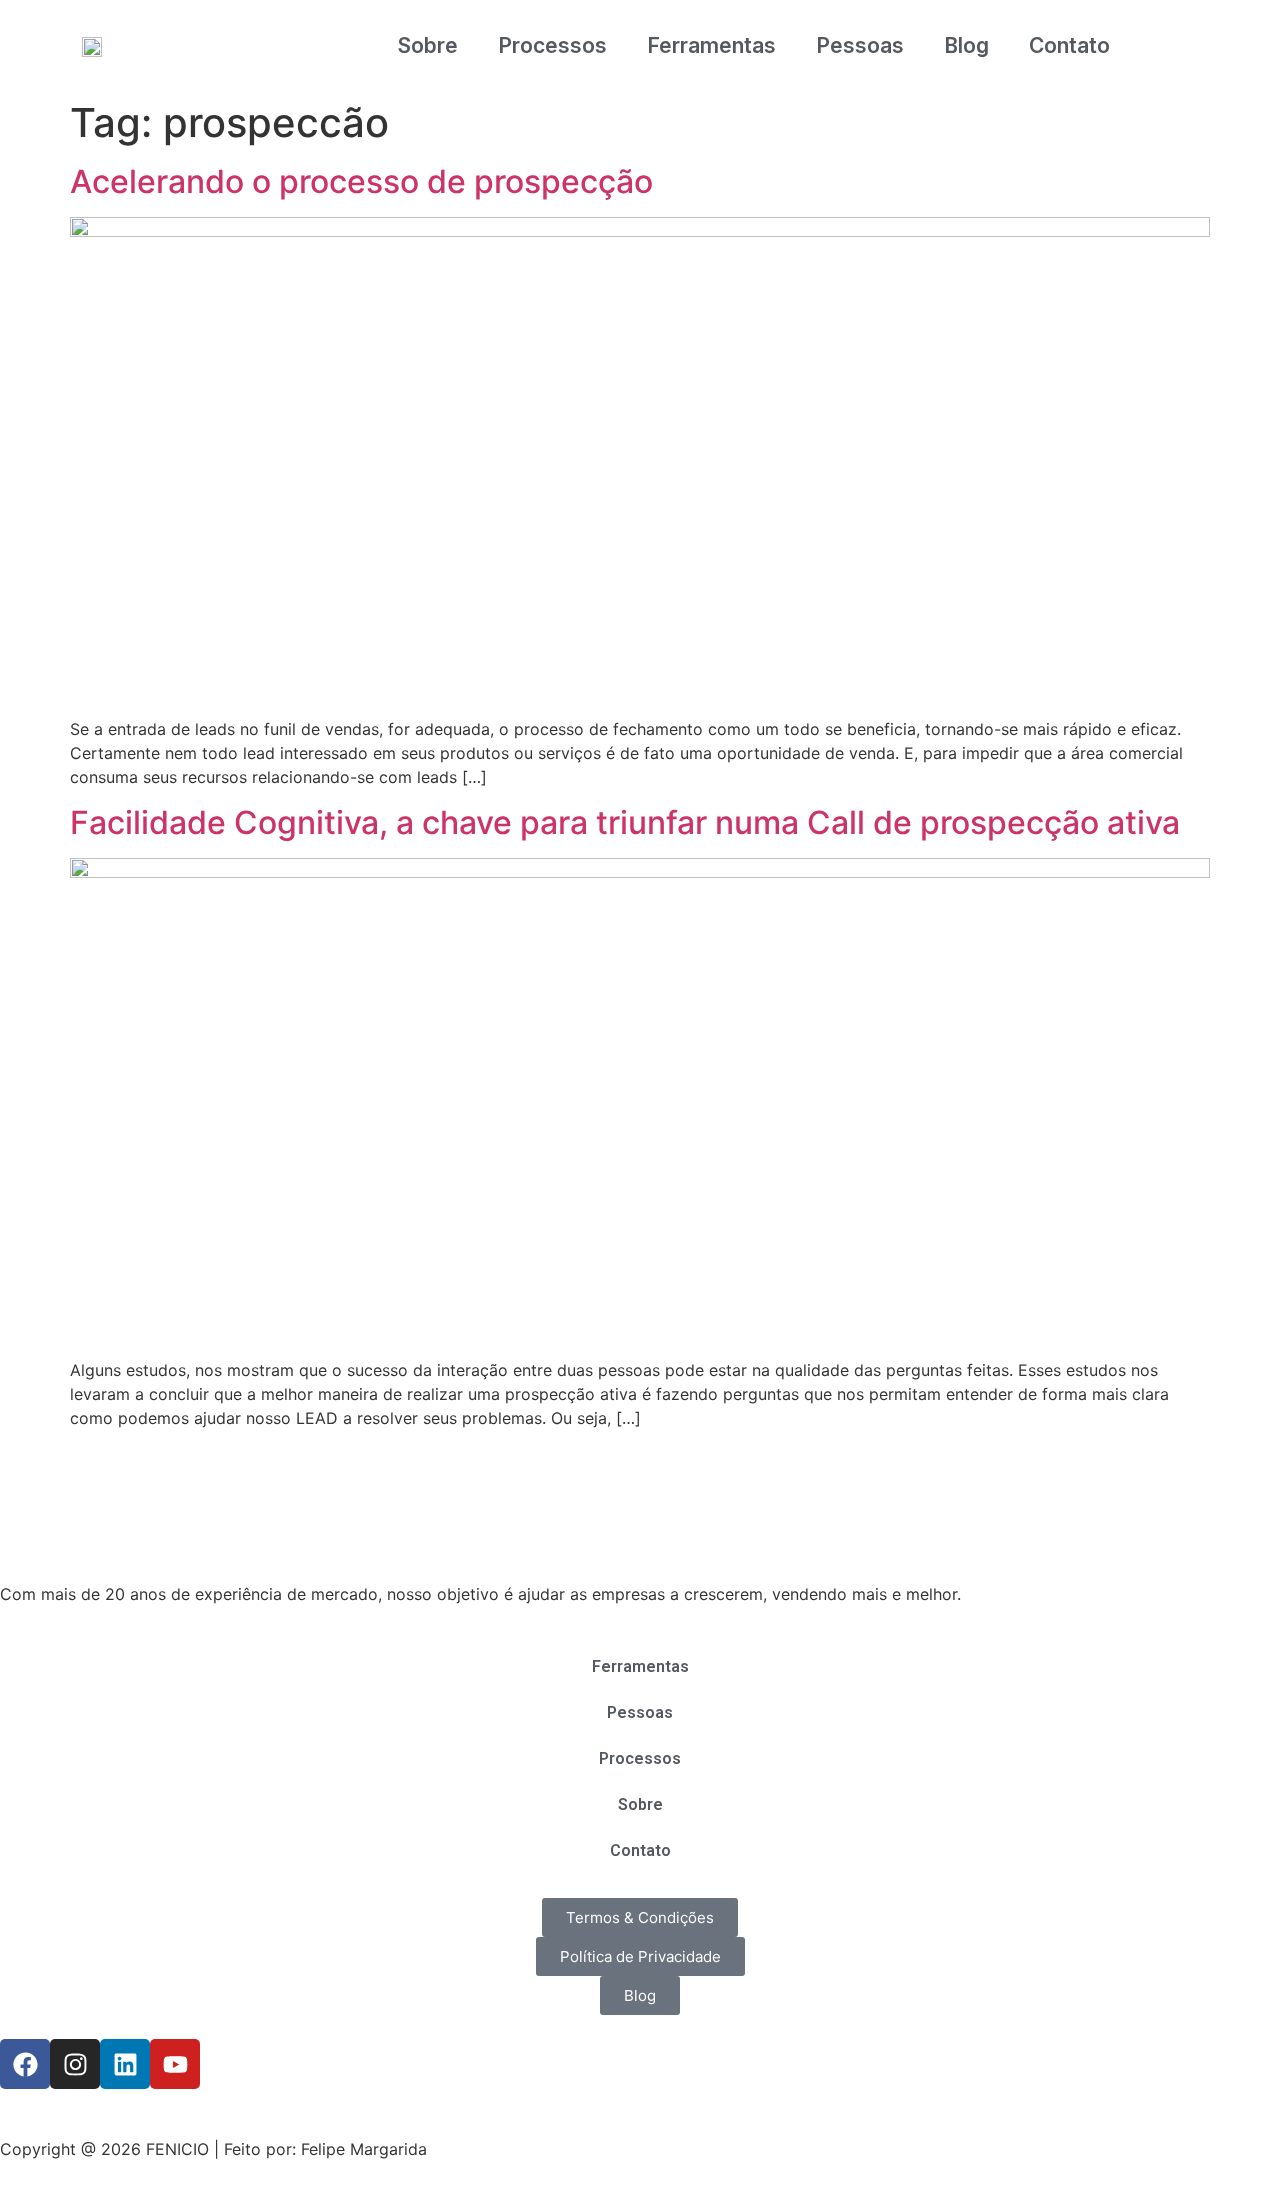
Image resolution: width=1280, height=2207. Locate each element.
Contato (1069, 45)
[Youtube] (175, 2064)
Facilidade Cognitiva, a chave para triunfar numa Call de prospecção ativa (625, 822)
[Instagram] (75, 2064)
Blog (966, 45)
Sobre (428, 45)
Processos (552, 45)
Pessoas (860, 45)
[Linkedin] (125, 2064)
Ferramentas (711, 45)
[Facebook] (25, 2064)
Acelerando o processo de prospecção (361, 181)
